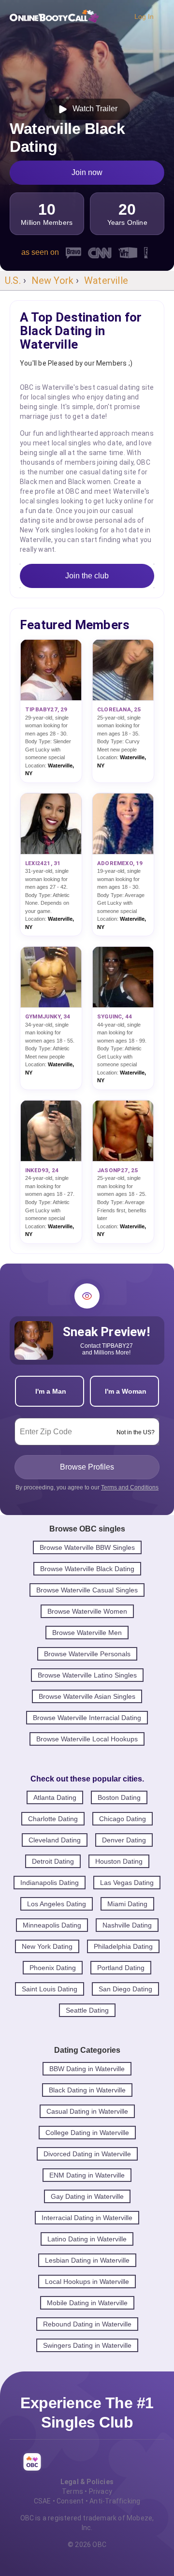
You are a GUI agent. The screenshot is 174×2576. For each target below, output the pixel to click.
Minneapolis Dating (52, 1925)
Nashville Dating (127, 1925)
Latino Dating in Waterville (87, 2239)
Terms (72, 2491)
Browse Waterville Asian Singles (87, 1696)
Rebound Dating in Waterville (87, 2324)
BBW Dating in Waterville (87, 2069)
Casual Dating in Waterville (87, 2111)
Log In (144, 16)
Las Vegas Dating (127, 1883)
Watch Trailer (93, 109)
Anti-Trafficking (115, 2501)
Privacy (101, 2491)
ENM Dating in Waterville (87, 2175)
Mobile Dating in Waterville (87, 2303)
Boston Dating (119, 1797)
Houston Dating (119, 1861)
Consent (70, 2501)
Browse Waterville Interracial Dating (87, 1718)
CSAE (43, 2501)
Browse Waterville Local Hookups (87, 1739)
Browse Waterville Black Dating (87, 1569)
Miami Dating (127, 1904)
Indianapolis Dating (50, 1883)
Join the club (87, 576)
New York (53, 280)
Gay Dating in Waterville (87, 2196)
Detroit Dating (53, 1861)
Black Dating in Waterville (87, 2090)
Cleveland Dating (55, 1840)
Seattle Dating (87, 2010)
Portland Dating (121, 1968)
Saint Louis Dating (50, 1989)
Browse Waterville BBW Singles (87, 1547)
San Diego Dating (125, 1989)
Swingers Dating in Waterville (87, 2345)
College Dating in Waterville (87, 2133)
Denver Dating (124, 1840)
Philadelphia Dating (123, 1946)
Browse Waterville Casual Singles (87, 1590)
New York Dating (47, 1946)
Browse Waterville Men (87, 1633)
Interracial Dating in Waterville (87, 2218)
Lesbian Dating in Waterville (87, 2260)
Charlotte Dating (53, 1819)
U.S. (13, 280)
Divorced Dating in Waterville (87, 2154)
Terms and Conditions (130, 1487)
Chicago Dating (123, 1819)
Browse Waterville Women (87, 1611)
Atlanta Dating (55, 1797)
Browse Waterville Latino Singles (87, 1675)
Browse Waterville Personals (87, 1654)
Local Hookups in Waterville (87, 2282)
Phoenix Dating (53, 1968)
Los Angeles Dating (57, 1904)
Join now (87, 172)
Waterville (106, 280)
